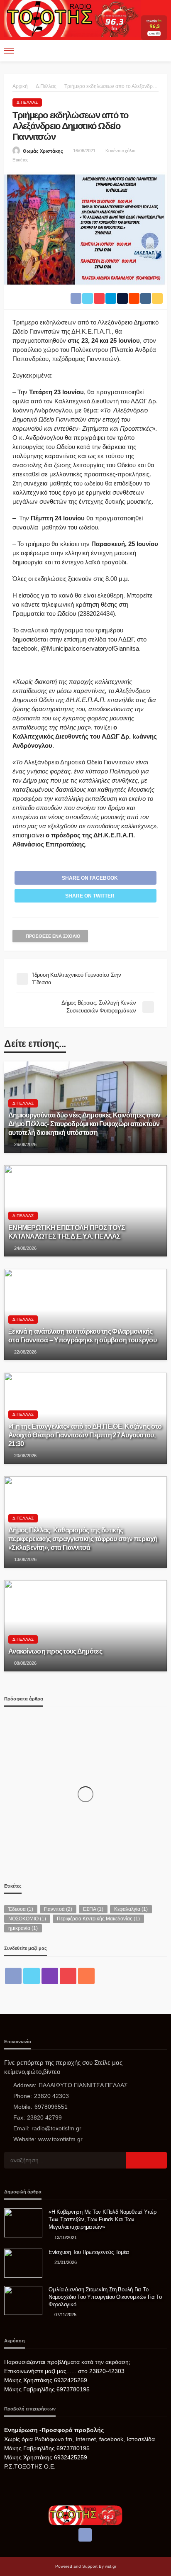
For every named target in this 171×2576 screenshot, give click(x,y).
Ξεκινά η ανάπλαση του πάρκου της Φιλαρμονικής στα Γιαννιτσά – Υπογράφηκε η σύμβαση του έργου (82, 1336)
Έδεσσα (21, 1909)
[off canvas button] (9, 51)
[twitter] (32, 1976)
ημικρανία (23, 1928)
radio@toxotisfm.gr (56, 2128)
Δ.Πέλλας (27, 102)
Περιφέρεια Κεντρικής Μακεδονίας (98, 1919)
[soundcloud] (86, 1976)
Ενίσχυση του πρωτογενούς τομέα (89, 2252)
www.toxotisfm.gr (60, 2139)
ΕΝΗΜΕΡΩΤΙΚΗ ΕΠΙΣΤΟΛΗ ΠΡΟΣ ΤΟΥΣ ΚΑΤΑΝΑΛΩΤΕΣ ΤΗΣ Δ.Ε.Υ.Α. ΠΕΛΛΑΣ (67, 1232)
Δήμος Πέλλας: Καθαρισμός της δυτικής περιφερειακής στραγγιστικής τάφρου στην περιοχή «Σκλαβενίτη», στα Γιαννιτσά (83, 1539)
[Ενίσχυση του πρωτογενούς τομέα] (23, 2263)
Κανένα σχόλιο (120, 151)
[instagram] (50, 1976)
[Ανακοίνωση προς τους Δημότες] (85, 1626)
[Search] (160, 51)
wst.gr (111, 2566)
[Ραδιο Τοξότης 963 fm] (72, 18)
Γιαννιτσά (58, 1909)
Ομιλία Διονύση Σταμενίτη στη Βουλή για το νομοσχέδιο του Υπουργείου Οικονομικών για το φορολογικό (105, 2297)
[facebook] (13, 1976)
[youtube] (68, 1976)
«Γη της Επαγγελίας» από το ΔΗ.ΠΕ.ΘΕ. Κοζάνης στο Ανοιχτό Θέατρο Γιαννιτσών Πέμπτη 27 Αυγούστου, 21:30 (85, 1435)
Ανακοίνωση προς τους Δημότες (55, 1651)
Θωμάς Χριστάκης (43, 151)
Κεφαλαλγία (131, 1909)
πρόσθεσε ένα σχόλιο (53, 936)
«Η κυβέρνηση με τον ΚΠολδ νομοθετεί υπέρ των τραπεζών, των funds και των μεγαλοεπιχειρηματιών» (103, 2219)
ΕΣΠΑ (93, 1909)
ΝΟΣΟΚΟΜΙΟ (27, 1919)
